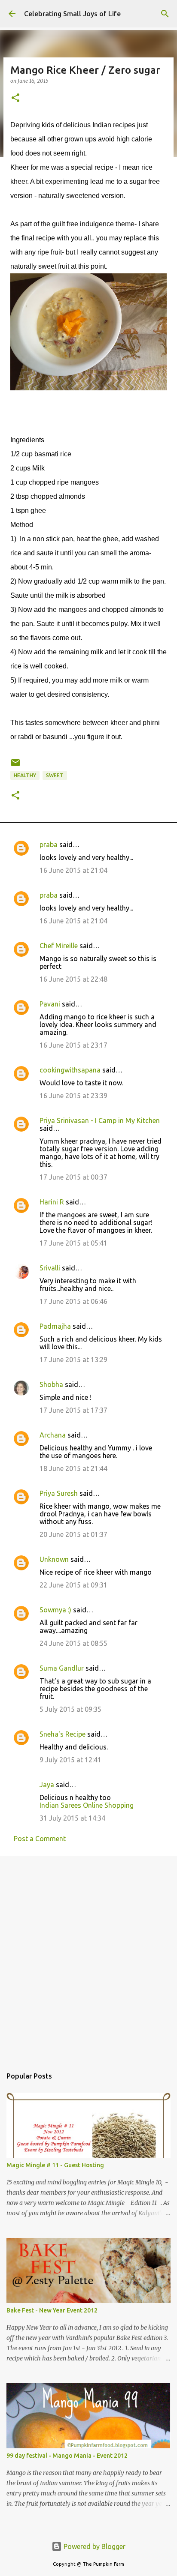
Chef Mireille (59, 946)
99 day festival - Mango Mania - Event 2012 (67, 2456)
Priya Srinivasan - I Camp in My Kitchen (100, 1120)
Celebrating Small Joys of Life (72, 14)
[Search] (165, 14)
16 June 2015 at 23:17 (73, 1045)
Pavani (50, 1004)
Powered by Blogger (94, 2546)
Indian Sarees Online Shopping (87, 1805)
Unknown (54, 1559)
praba (49, 845)
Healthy (25, 775)
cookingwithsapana (70, 1070)
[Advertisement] (88, 1957)
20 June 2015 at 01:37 (73, 1534)
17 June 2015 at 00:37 (73, 1177)
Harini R (52, 1202)
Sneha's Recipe (63, 1734)
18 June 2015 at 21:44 (73, 1468)
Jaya (47, 1785)
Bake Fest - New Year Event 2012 (52, 2310)
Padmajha (55, 1326)
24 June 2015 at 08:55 (73, 1643)
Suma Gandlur (62, 1668)
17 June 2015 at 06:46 (73, 1301)
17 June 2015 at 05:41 (73, 1243)
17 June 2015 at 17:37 (73, 1410)
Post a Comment (40, 1839)
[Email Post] (15, 766)
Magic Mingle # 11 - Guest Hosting (55, 2165)
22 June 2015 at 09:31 (73, 1585)
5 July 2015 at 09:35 (70, 1709)
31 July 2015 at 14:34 (72, 1818)
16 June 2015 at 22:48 (73, 979)
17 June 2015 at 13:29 (73, 1360)
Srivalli (50, 1268)
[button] (15, 98)
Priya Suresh (59, 1493)
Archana (53, 1435)
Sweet (55, 775)
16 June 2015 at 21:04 (73, 870)
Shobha (51, 1384)
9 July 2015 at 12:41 (70, 1760)
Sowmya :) (55, 1610)
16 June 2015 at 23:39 (73, 1096)
